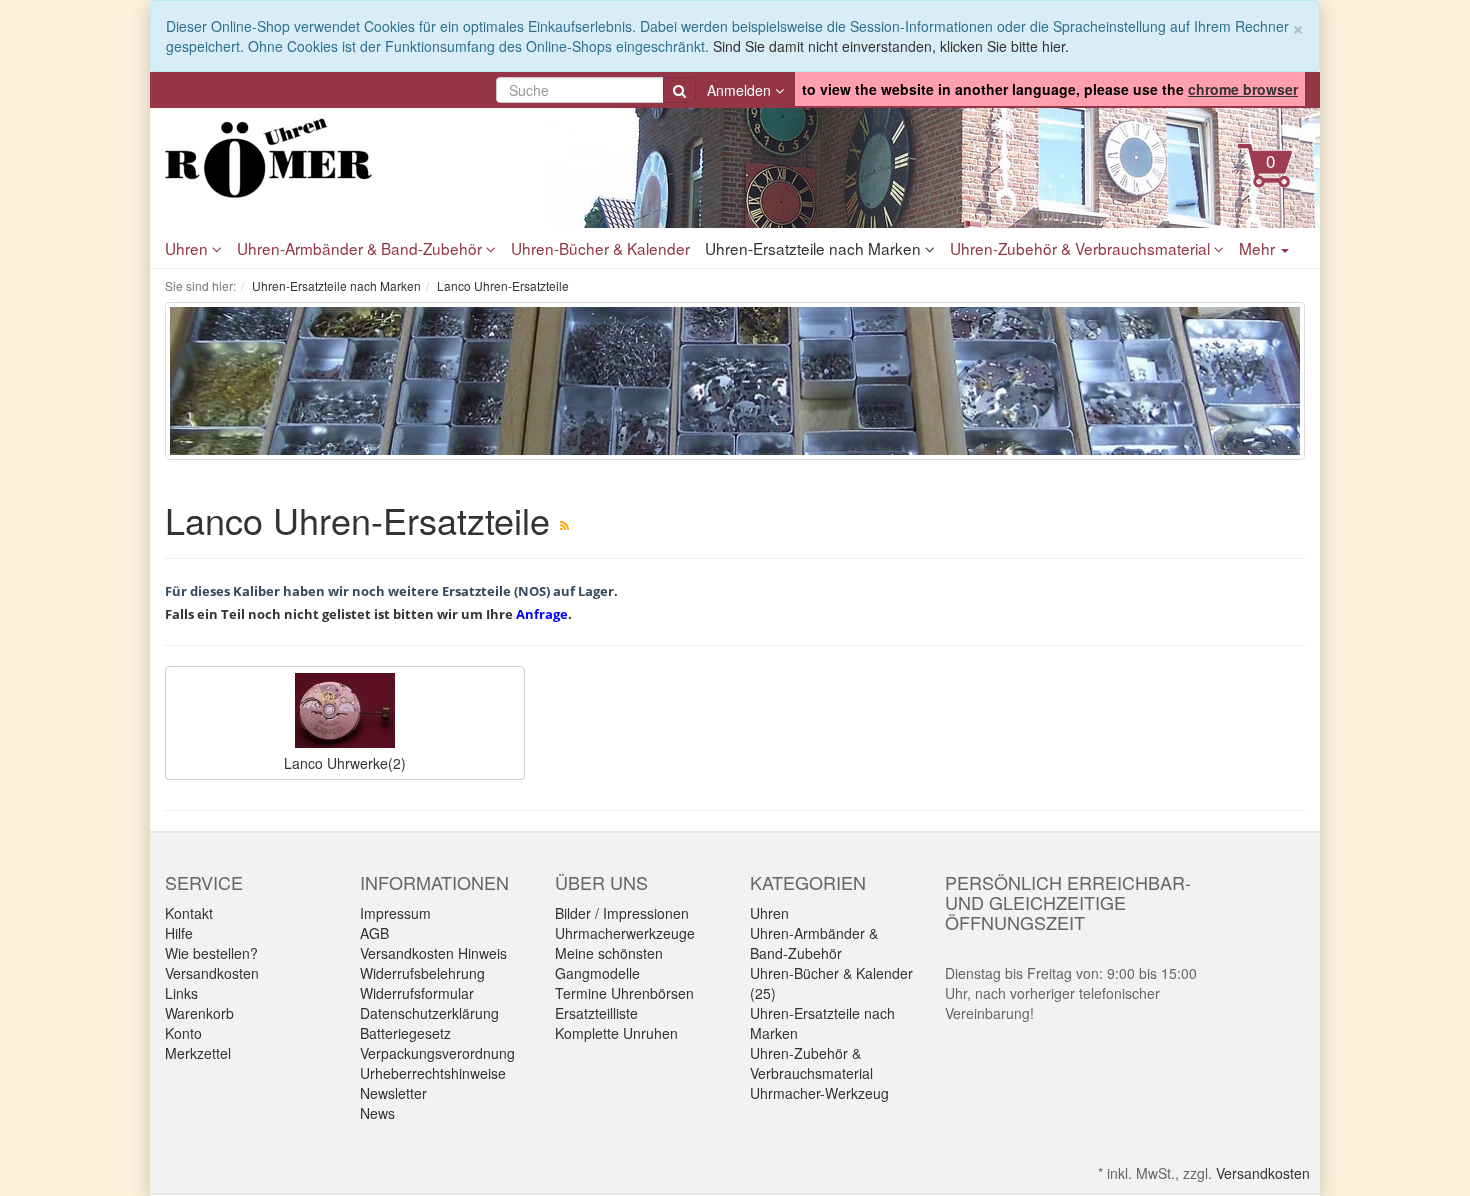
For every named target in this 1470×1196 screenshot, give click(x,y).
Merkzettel (198, 1053)
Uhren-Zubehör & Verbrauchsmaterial (1082, 248)
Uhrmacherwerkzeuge (625, 933)
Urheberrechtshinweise (433, 1073)
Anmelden (741, 90)
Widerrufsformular (417, 993)
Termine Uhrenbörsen (624, 993)
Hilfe (179, 933)
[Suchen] (679, 90)
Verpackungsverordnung (437, 1053)
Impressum (395, 913)
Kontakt (189, 913)
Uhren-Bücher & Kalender (600, 248)
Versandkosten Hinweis (433, 953)
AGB (374, 933)
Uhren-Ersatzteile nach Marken (815, 248)
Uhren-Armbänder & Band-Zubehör (361, 248)
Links (181, 993)
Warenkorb (199, 1013)
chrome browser (1243, 89)
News (377, 1113)
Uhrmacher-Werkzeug (819, 1093)
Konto (183, 1033)
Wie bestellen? (211, 953)
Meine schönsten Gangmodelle (609, 963)
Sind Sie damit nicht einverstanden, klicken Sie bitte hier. (891, 46)
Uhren (188, 248)
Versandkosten (212, 973)
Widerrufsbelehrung (422, 973)
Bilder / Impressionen (622, 913)
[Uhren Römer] (345, 158)
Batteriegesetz (405, 1033)
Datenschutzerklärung (429, 1013)
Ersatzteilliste (596, 1013)
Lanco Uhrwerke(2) (345, 763)
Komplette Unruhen (616, 1033)
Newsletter (393, 1093)
